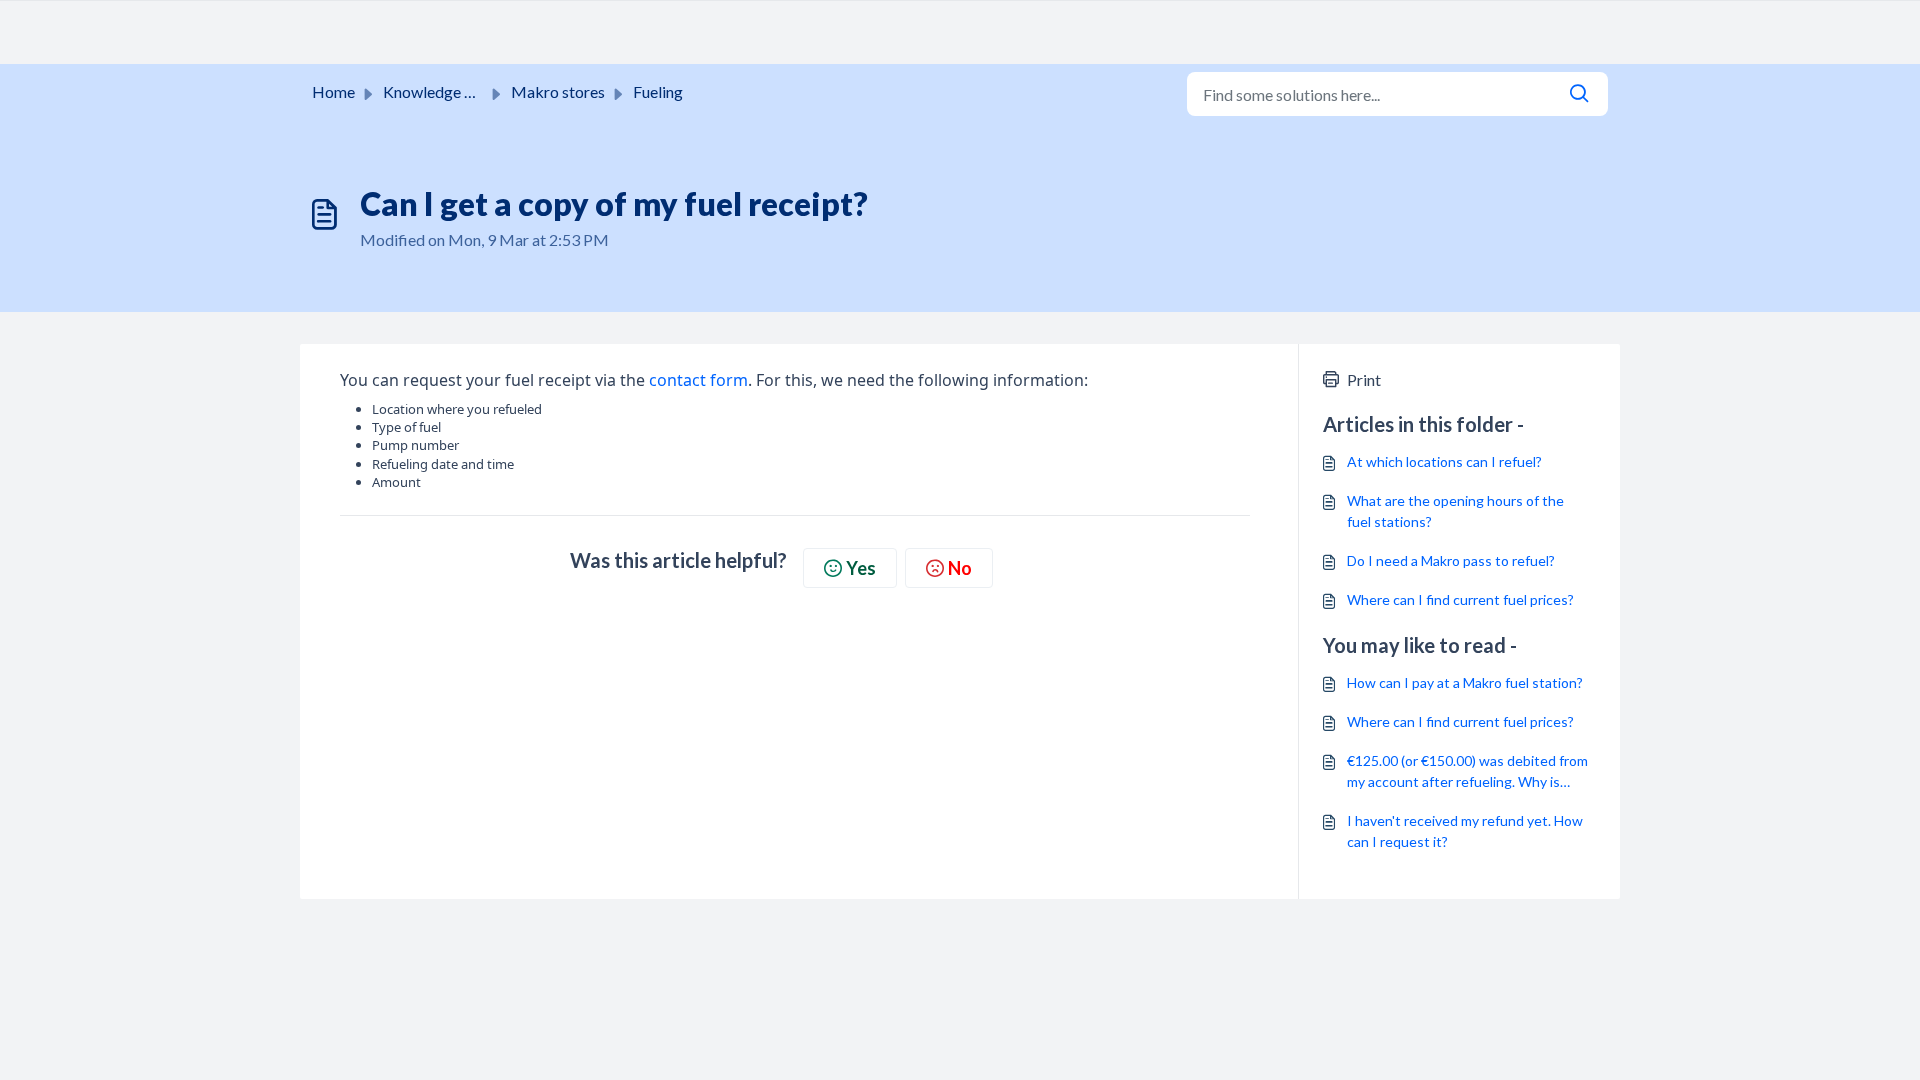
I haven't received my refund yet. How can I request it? (1465, 831)
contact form (698, 380)
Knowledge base (440, 91)
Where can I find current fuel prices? (1460, 599)
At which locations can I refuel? (1444, 461)
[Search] (1579, 94)
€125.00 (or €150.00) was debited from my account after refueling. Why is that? (1467, 772)
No (960, 568)
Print (1364, 379)
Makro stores (558, 91)
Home (333, 91)
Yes (861, 568)
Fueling (658, 91)
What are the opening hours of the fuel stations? (1455, 511)
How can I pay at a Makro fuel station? (1465, 682)
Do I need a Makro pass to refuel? (1451, 560)
